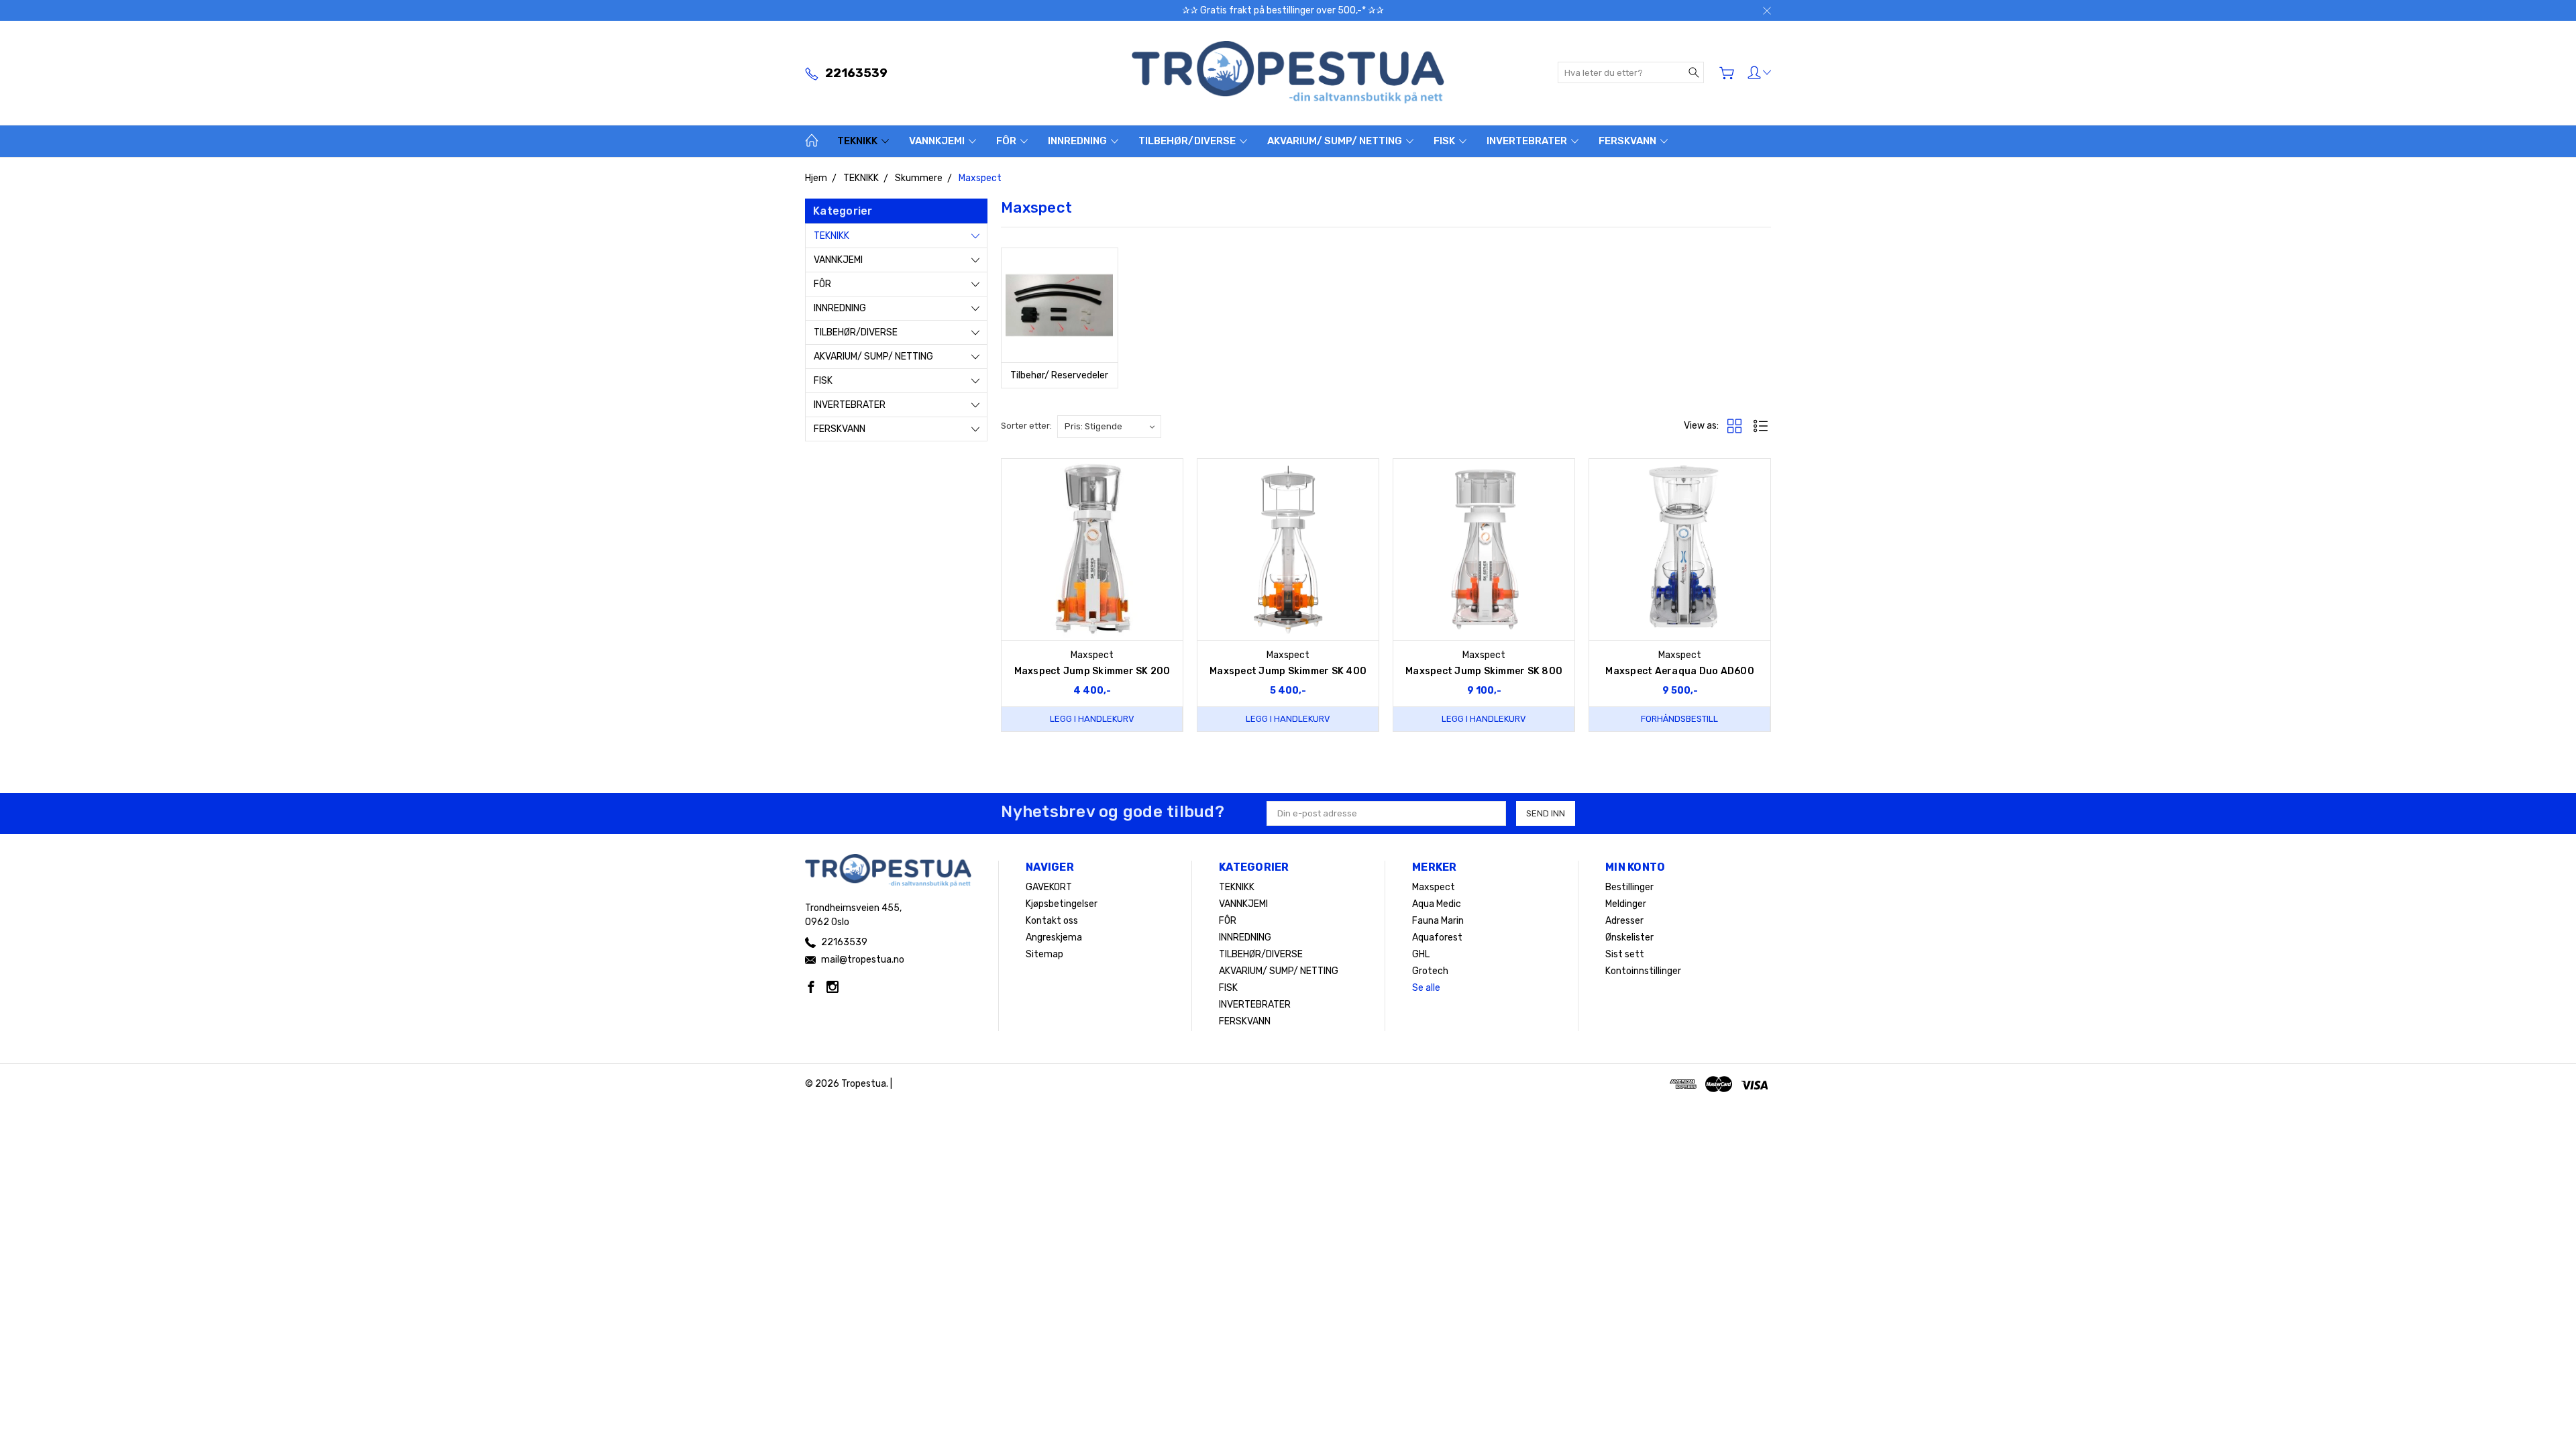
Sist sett (1625, 954)
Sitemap (1044, 954)
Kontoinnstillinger (1643, 971)
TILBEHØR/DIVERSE (1188, 141)
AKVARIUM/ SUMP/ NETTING (1336, 141)
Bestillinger (1629, 887)
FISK (1445, 141)
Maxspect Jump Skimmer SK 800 (1484, 671)
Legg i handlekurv (1092, 719)
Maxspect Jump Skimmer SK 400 (1288, 671)
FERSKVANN (1628, 141)
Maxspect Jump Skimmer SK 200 (1092, 671)
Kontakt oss (1052, 921)
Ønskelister (1629, 937)
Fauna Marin (1438, 921)
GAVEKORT (1049, 887)
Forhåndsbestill (1679, 719)
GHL (1421, 954)
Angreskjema (1054, 937)
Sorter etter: (1026, 426)
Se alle (1426, 988)
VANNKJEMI (938, 141)
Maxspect (1434, 887)
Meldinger (1626, 904)
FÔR (1007, 141)
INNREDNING (1078, 141)
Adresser (1624, 921)
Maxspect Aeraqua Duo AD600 (1680, 671)
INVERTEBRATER (1528, 141)
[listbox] (1109, 427)
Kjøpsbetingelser (1062, 904)
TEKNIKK (858, 141)
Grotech (1430, 971)
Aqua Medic (1437, 904)
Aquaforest (1437, 937)
